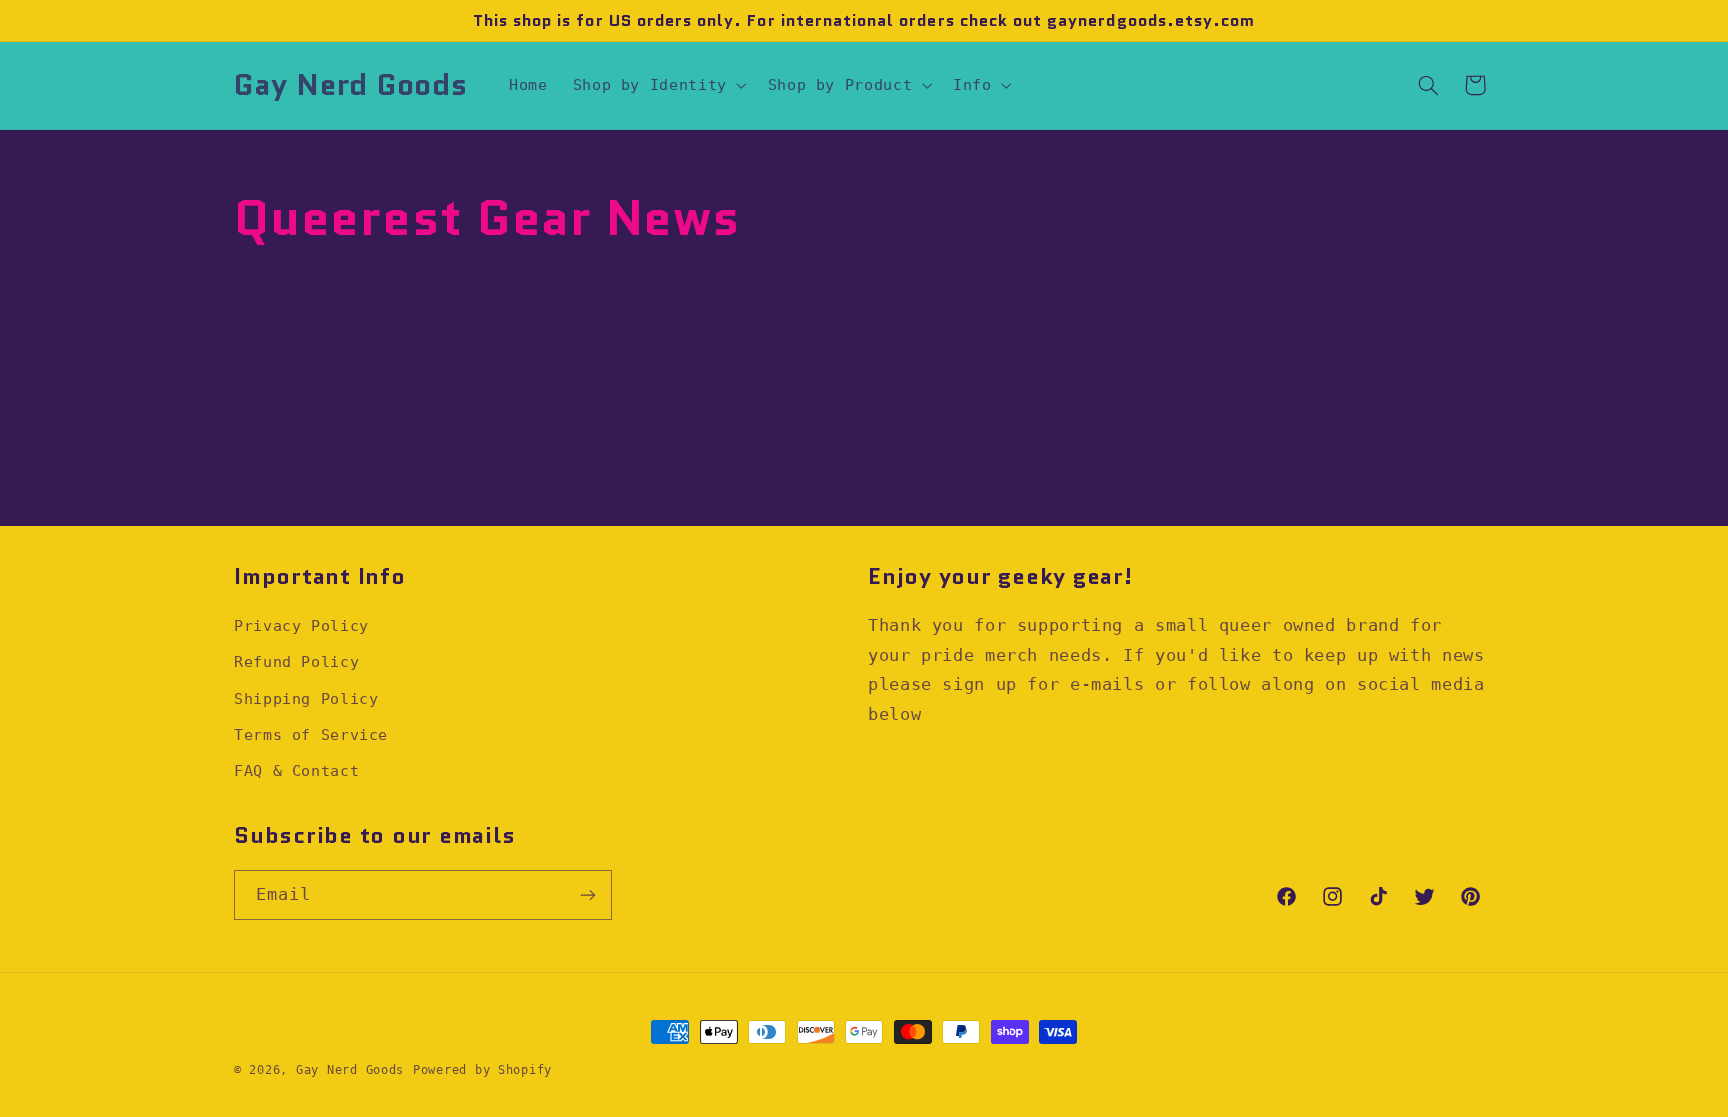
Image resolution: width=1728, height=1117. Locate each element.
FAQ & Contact (296, 770)
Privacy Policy (301, 625)
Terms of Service (311, 734)
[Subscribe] (588, 894)
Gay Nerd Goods (350, 1070)
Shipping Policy (306, 698)
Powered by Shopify (482, 1070)
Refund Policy (296, 661)
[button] (657, 85)
